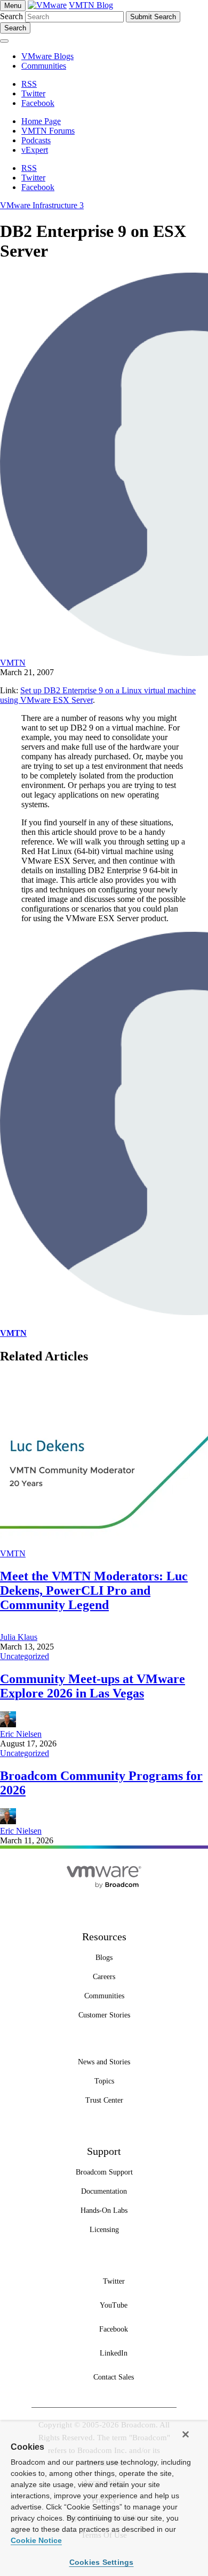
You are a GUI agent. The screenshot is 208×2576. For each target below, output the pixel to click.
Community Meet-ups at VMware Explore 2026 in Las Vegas (93, 1686)
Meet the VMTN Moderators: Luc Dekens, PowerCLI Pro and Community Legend (94, 1590)
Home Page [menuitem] (41, 121)
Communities (44, 66)
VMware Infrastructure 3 (42, 205)
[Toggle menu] (4, 41)
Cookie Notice (36, 2540)
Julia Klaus (19, 1637)
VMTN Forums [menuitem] (48, 131)
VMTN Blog (91, 5)
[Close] (186, 2434)
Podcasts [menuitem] (36, 140)
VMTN (13, 663)
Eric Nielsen (21, 1734)
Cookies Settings (102, 2562)
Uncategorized (25, 1656)
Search (11, 16)
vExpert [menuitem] (35, 150)
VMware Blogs (47, 56)
